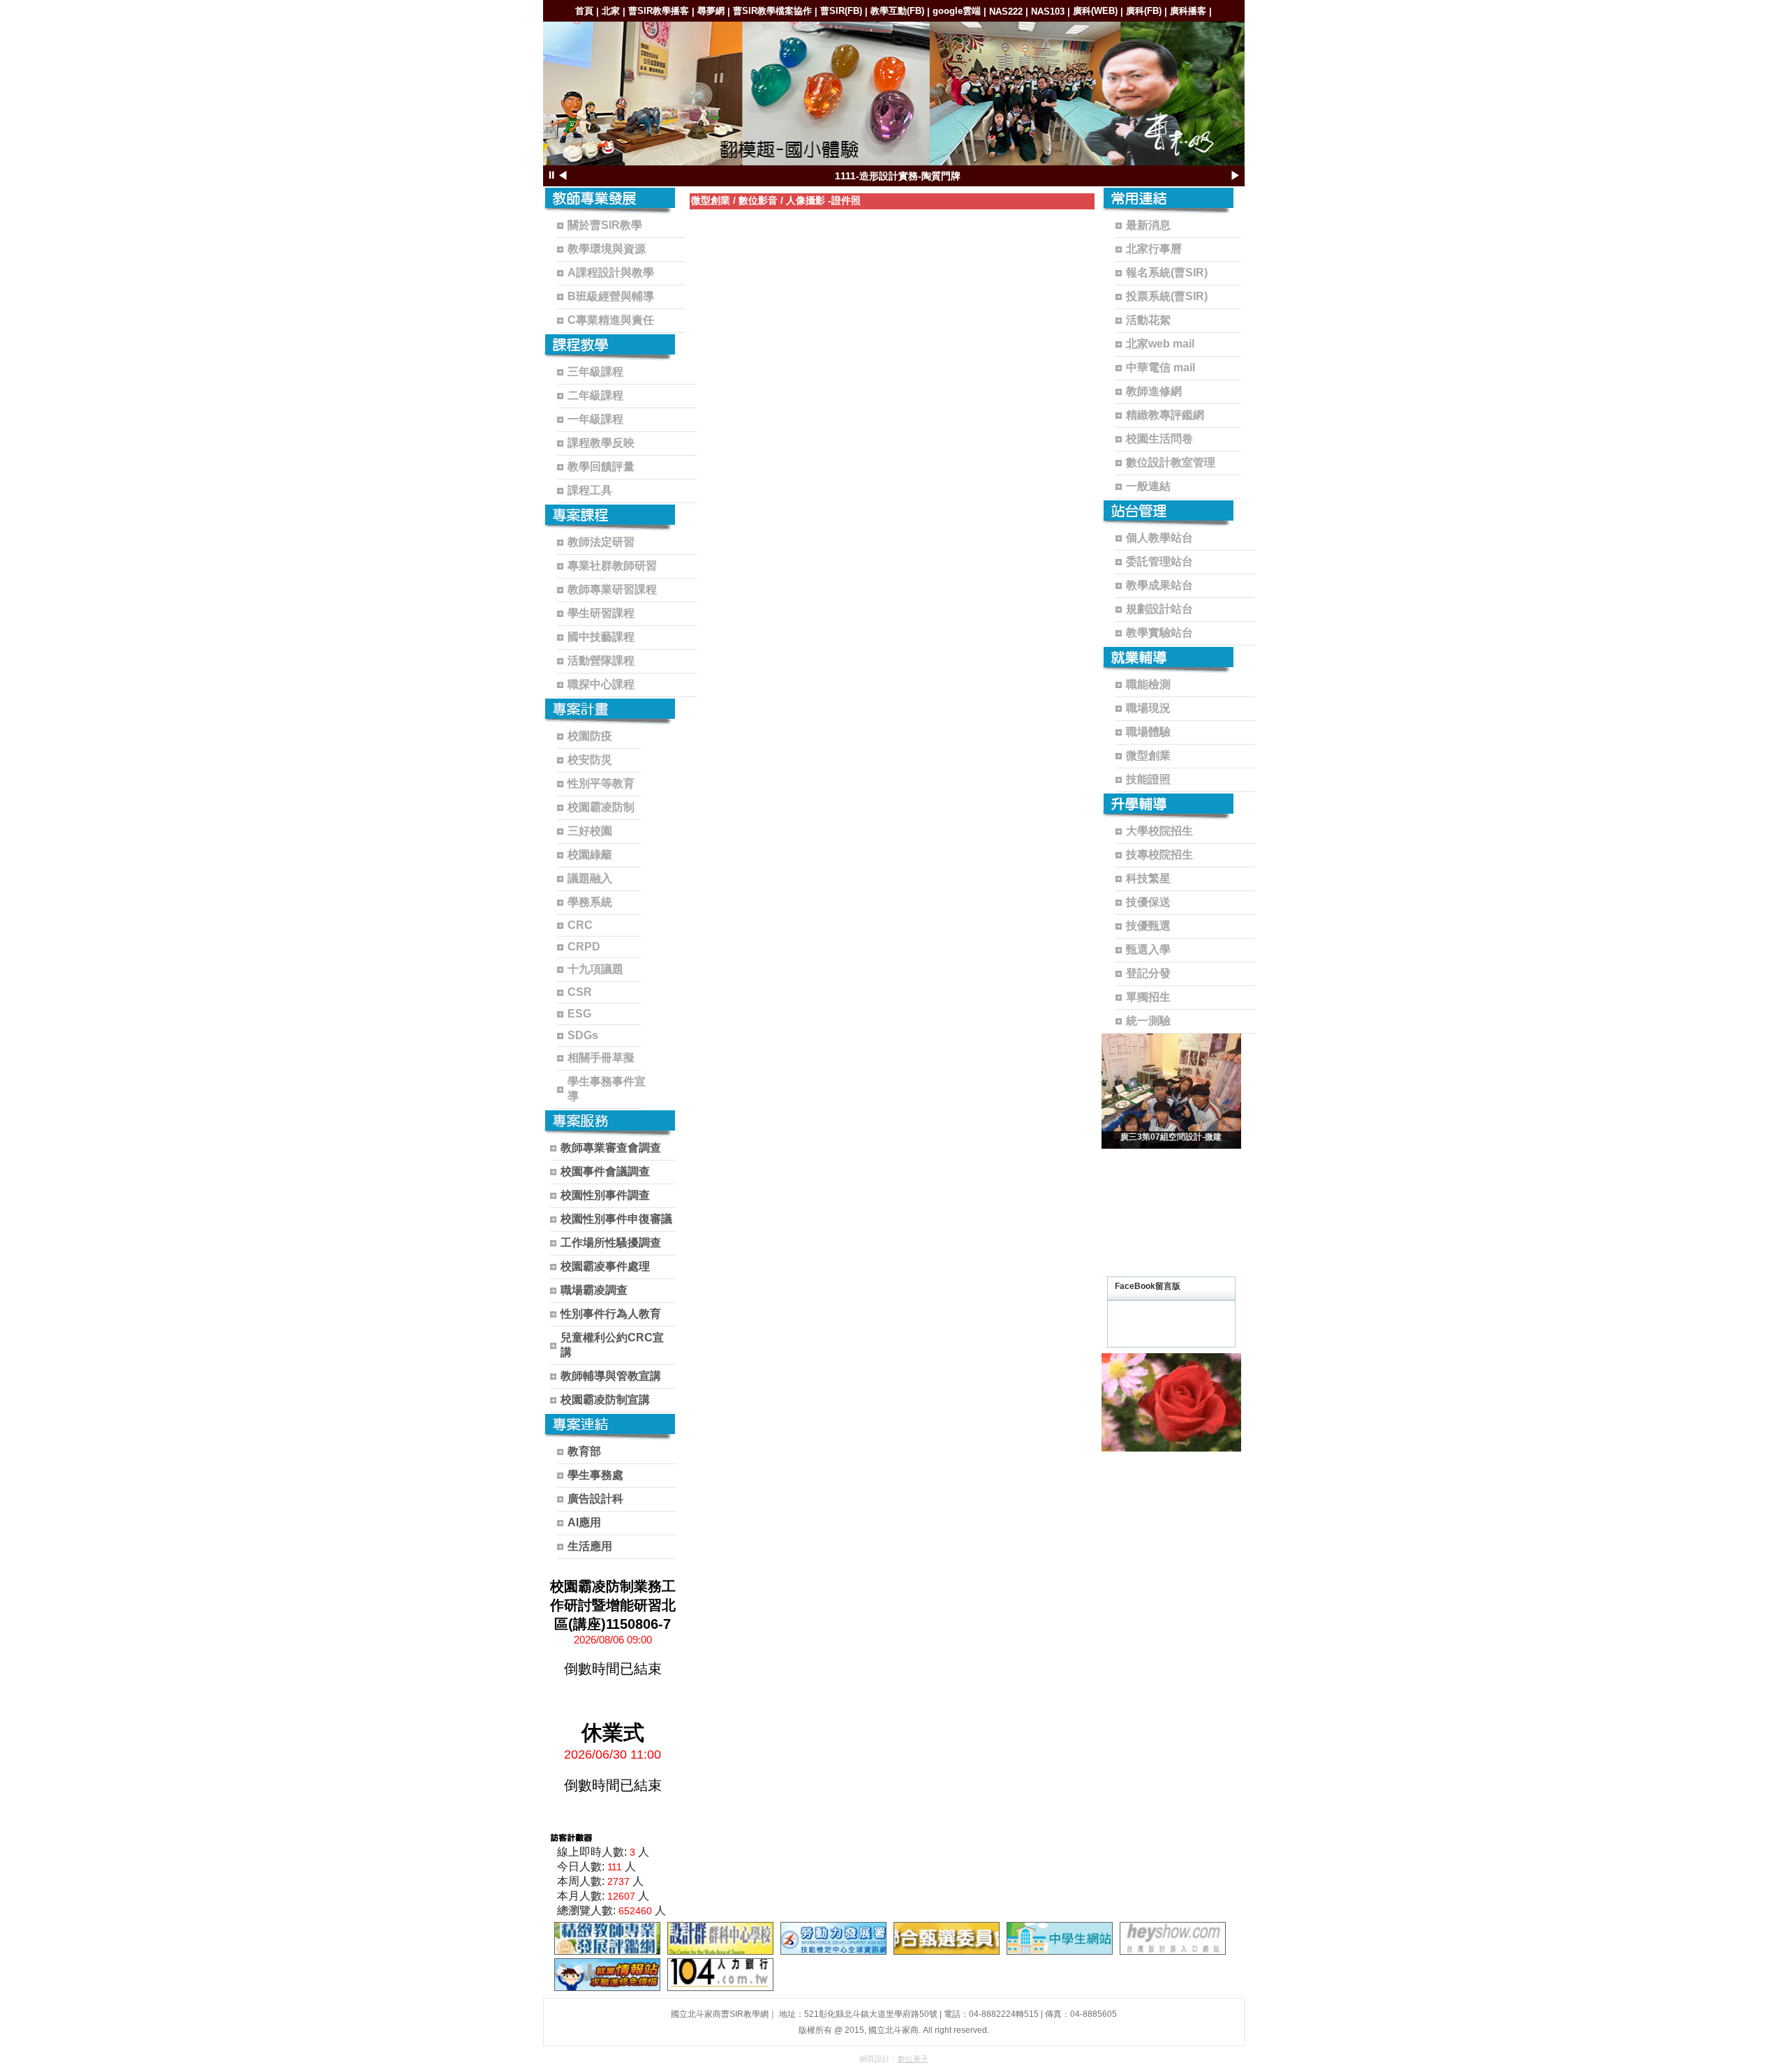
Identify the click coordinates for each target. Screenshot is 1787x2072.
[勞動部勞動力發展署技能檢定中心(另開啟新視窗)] (833, 1938)
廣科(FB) (1144, 11)
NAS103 (1048, 12)
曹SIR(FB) (841, 11)
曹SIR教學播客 (659, 11)
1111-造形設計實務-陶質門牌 (898, 176)
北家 (611, 11)
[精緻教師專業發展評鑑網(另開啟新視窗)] (607, 1938)
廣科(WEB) (1095, 11)
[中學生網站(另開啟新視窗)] (1060, 1938)
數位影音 (758, 200)
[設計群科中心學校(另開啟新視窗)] (720, 1938)
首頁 (584, 11)
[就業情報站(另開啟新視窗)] (607, 1975)
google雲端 (957, 11)
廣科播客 (1188, 11)
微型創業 (711, 200)
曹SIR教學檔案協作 (772, 11)
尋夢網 (711, 11)
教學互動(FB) (897, 11)
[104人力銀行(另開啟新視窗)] (720, 1975)
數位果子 (913, 2059)
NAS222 (1006, 12)
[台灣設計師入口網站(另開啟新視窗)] (1173, 1938)
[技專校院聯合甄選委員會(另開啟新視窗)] (947, 1938)
